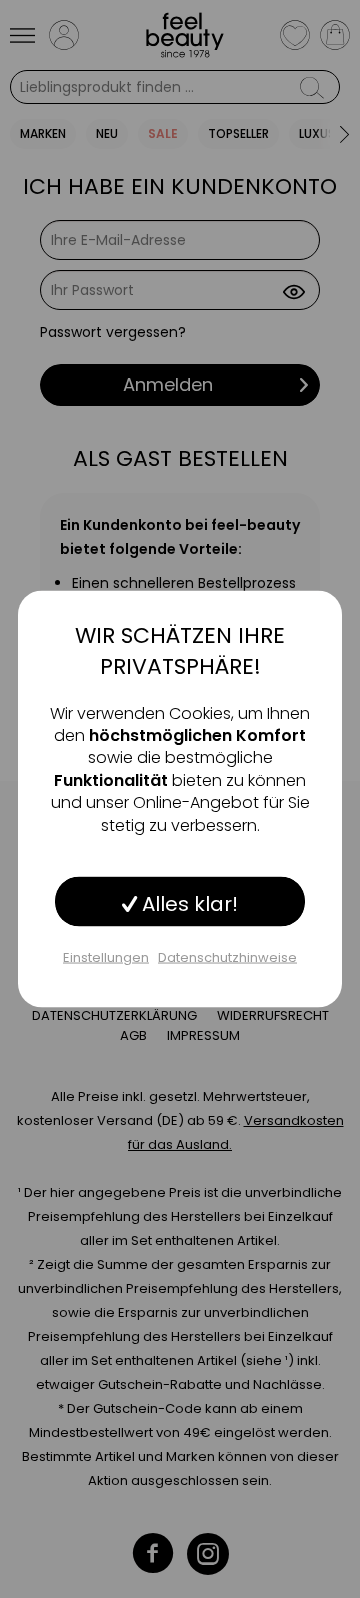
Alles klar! (187, 903)
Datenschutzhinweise (227, 956)
